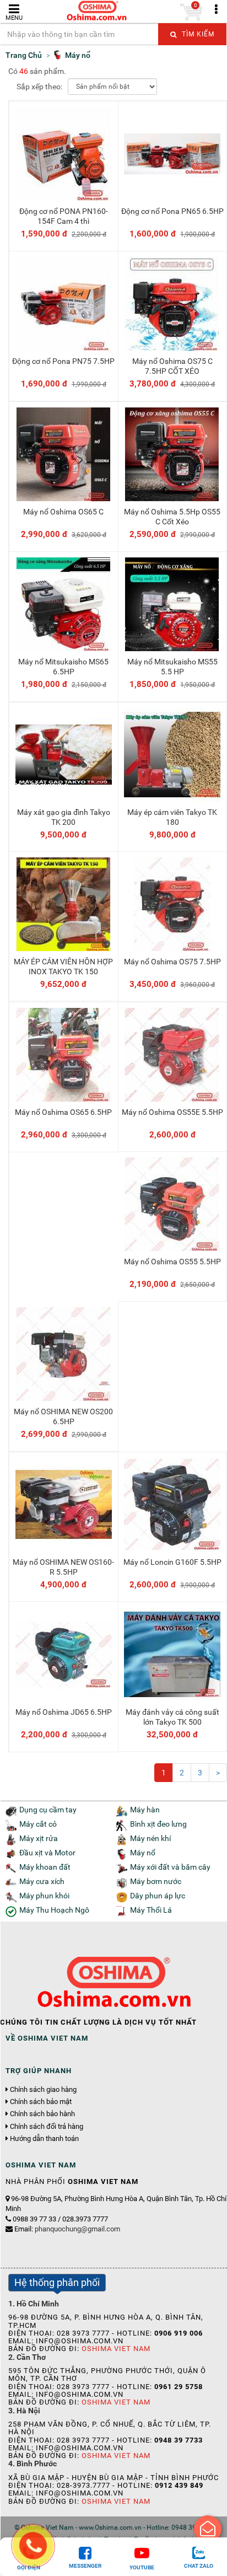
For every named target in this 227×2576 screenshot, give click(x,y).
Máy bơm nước (156, 1882)
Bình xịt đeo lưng (158, 1824)
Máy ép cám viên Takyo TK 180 (172, 817)
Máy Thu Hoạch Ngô (54, 1910)
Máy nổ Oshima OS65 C (63, 512)
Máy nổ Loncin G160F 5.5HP (172, 1562)
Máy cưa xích (42, 1882)
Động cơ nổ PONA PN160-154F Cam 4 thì (64, 216)
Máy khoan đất (45, 1867)
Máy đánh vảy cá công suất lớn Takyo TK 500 (172, 1717)
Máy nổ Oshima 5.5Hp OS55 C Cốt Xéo (172, 517)
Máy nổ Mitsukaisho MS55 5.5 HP (172, 667)
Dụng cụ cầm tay (48, 1810)
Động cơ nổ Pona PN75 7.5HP (63, 361)
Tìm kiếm (197, 34)
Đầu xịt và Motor (47, 1853)
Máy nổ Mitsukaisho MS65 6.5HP (63, 667)
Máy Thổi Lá (151, 1910)
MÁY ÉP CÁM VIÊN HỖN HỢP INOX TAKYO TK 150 (63, 967)
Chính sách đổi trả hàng (47, 2127)
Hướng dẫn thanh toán (44, 2139)
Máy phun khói (44, 1896)
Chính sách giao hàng (43, 2090)
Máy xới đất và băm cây (170, 1867)
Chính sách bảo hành (42, 2114)
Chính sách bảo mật (41, 2102)
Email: (67, 2229)
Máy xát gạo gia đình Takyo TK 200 (64, 817)
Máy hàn (145, 1810)
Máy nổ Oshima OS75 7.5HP (172, 962)
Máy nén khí (150, 1839)
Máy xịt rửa (39, 1839)
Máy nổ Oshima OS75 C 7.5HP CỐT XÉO (172, 366)
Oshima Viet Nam (116, 2349)
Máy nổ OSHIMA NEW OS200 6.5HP (63, 1416)
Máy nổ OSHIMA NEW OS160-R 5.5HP (63, 1567)
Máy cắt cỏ (38, 1824)
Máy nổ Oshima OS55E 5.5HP (172, 1112)
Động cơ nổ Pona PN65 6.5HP (172, 211)
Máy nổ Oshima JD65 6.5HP (64, 1712)
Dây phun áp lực (158, 1896)
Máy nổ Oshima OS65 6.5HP (63, 1112)
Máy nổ (143, 1853)
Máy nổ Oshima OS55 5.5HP (172, 1262)
